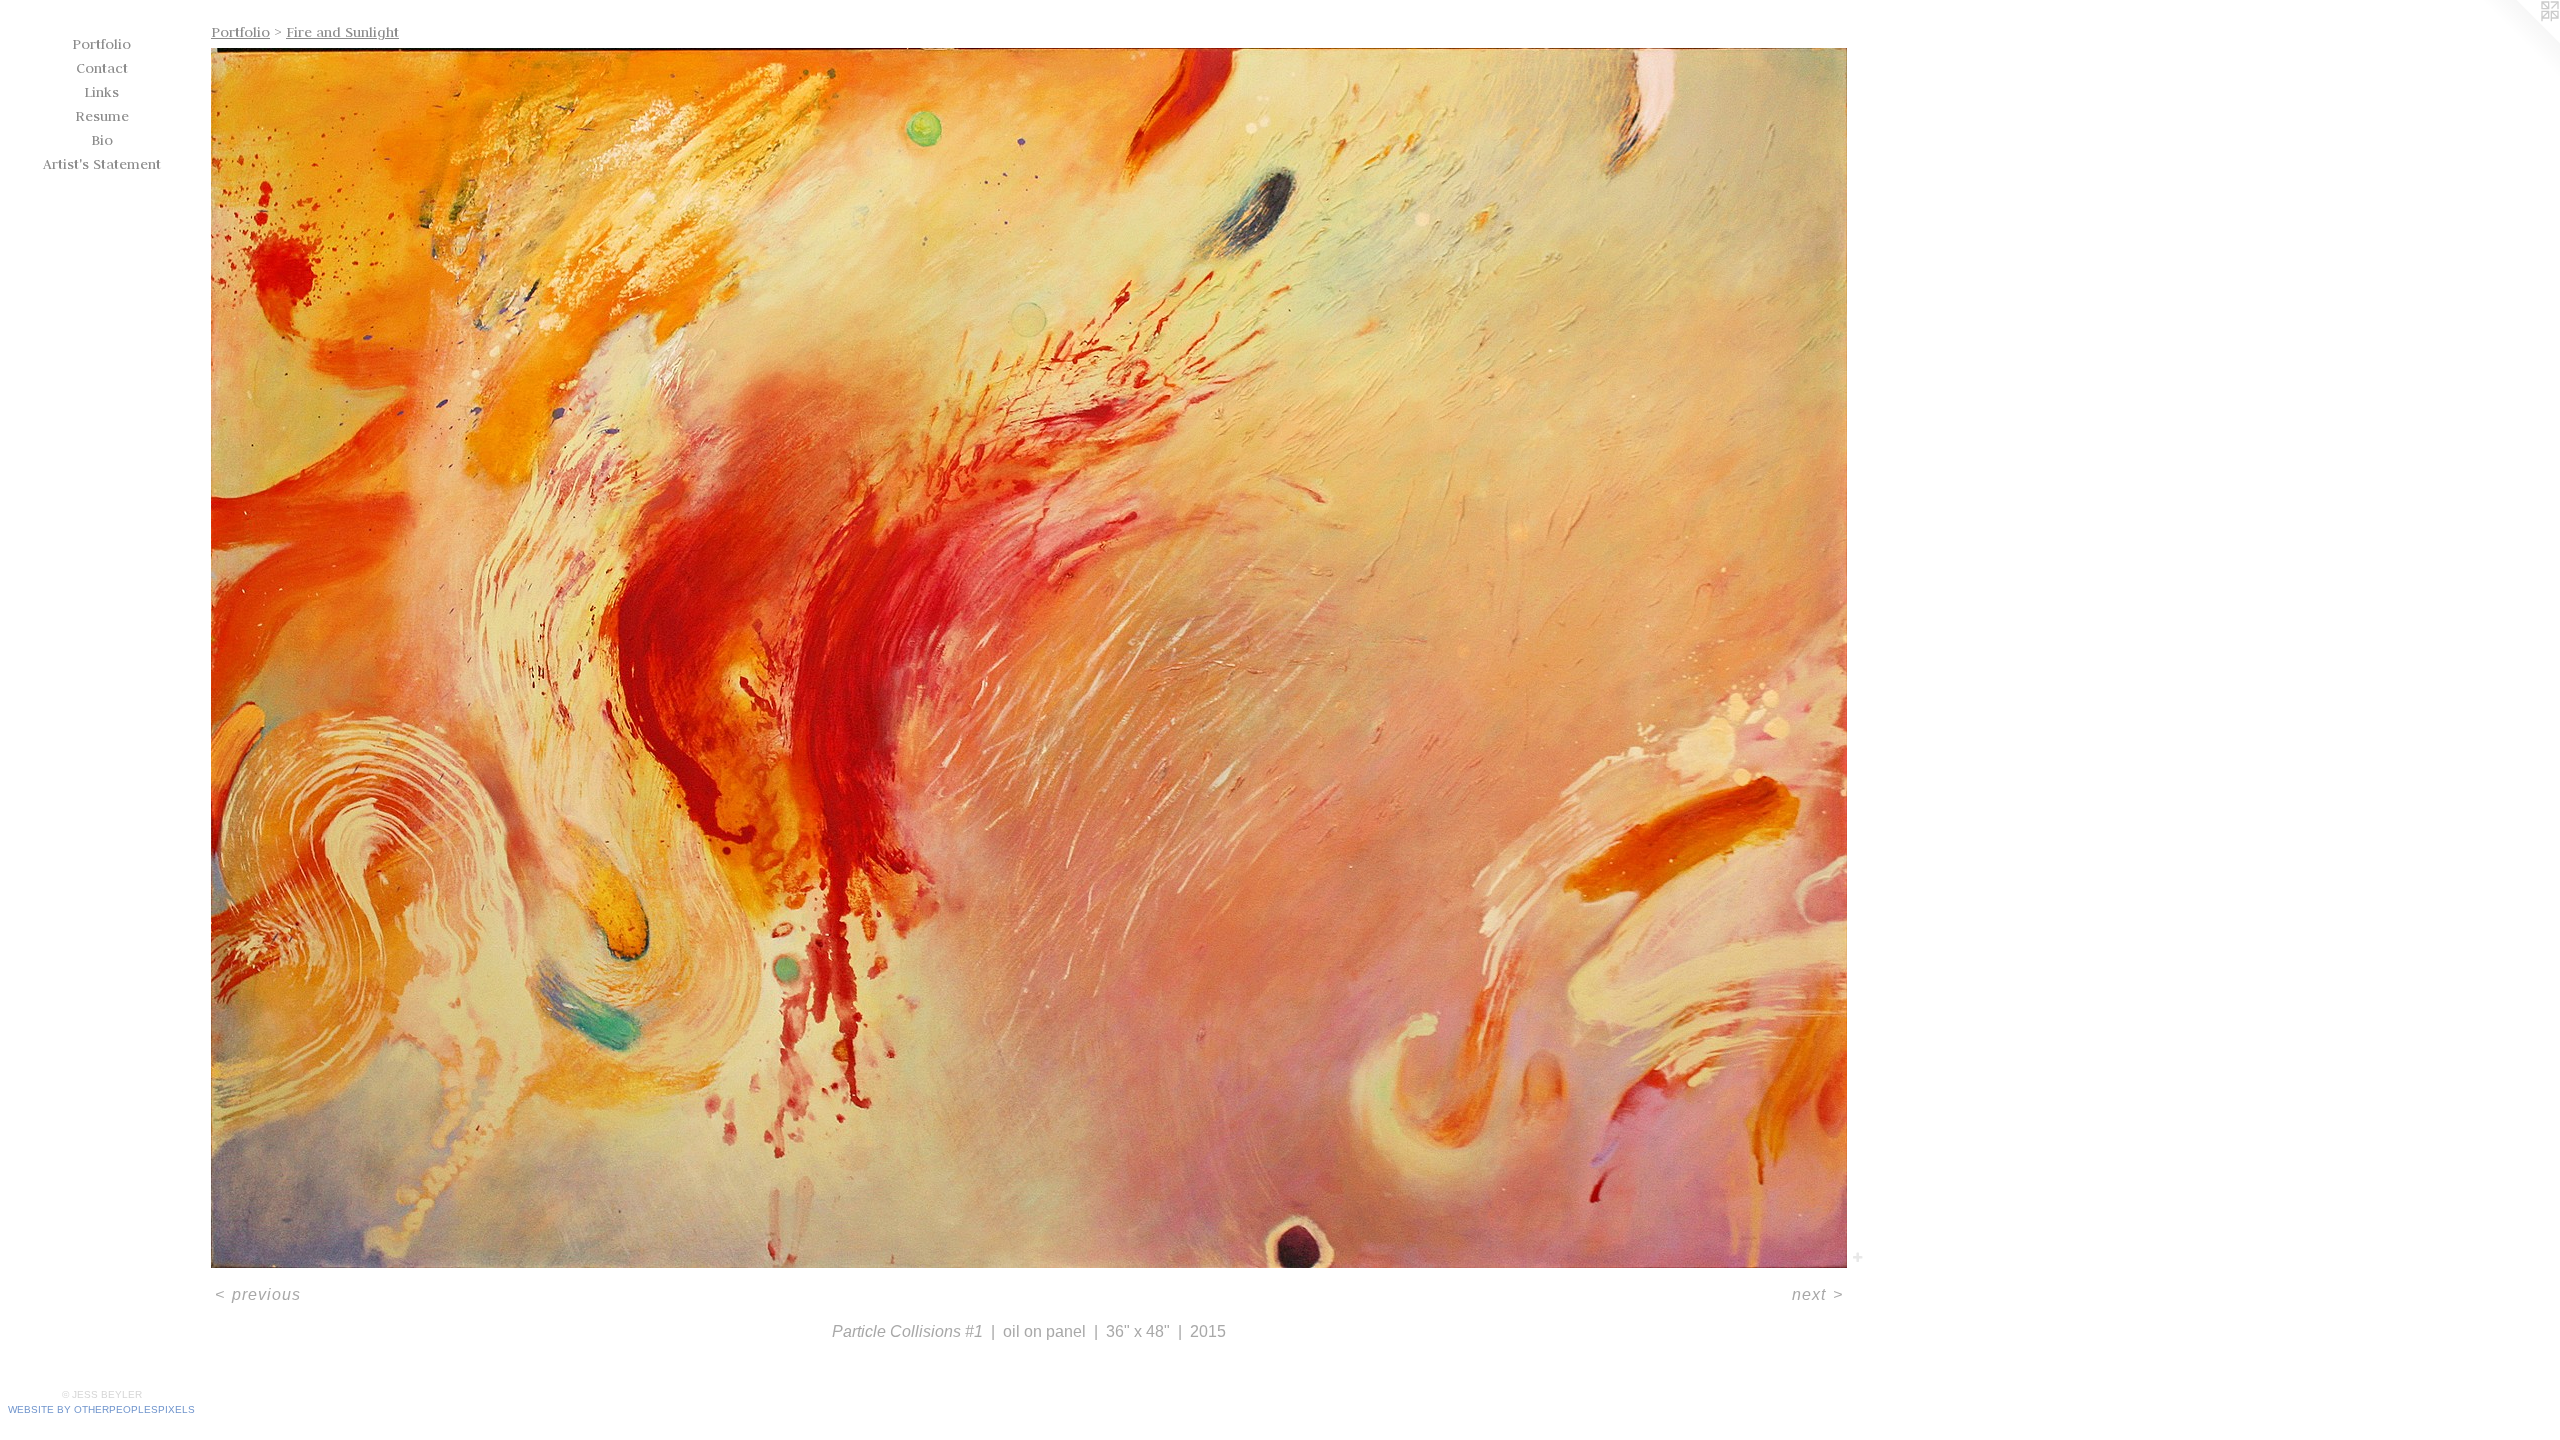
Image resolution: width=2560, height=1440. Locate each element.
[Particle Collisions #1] (1029, 658)
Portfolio (101, 44)
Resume (102, 116)
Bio (102, 140)
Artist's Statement (102, 164)
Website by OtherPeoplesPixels (101, 1409)
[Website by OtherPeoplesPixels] (2520, 40)
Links (101, 92)
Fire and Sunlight (342, 32)
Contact (102, 68)
